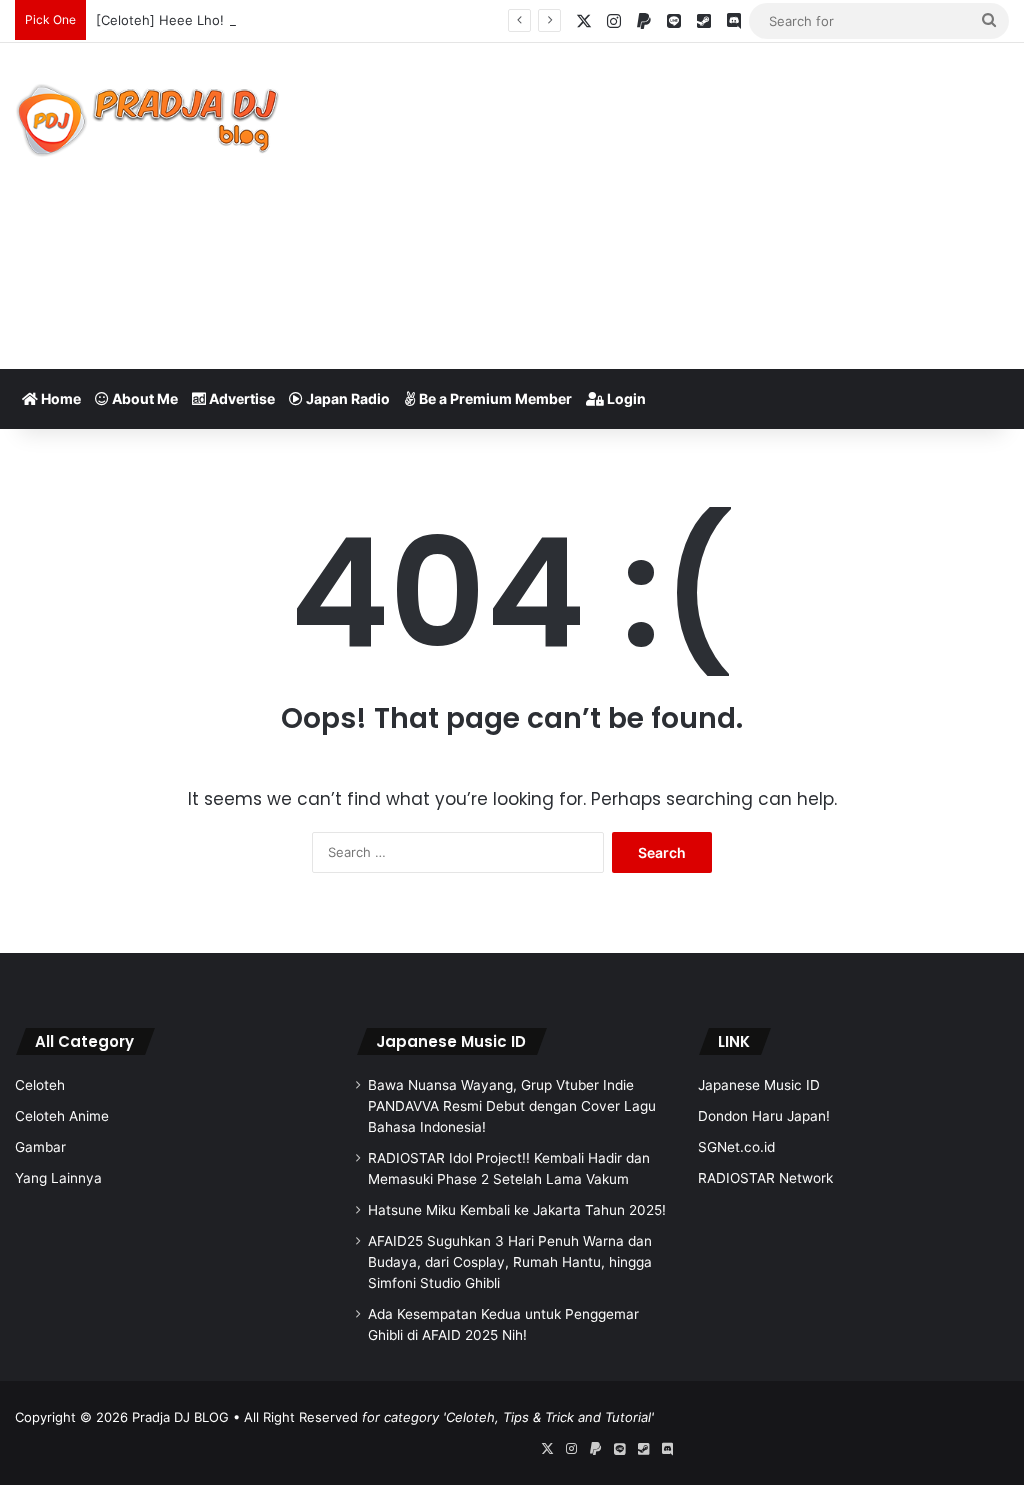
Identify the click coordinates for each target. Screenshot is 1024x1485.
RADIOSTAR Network (765, 1178)
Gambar (40, 1147)
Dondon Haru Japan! (764, 1116)
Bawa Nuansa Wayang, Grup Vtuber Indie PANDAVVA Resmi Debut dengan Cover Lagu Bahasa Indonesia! (512, 1106)
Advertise (240, 398)
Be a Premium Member (494, 398)
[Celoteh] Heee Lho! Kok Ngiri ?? (198, 20)
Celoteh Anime (62, 1116)
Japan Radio (346, 398)
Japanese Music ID (451, 1041)
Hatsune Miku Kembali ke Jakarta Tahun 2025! (517, 1210)
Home (59, 398)
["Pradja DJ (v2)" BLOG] (147, 120)
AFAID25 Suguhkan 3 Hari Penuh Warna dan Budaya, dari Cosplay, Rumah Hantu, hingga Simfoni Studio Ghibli (510, 1262)
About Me (143, 398)
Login (625, 398)
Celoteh (40, 1085)
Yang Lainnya (58, 1178)
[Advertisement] (689, 203)
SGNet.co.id (736, 1147)
